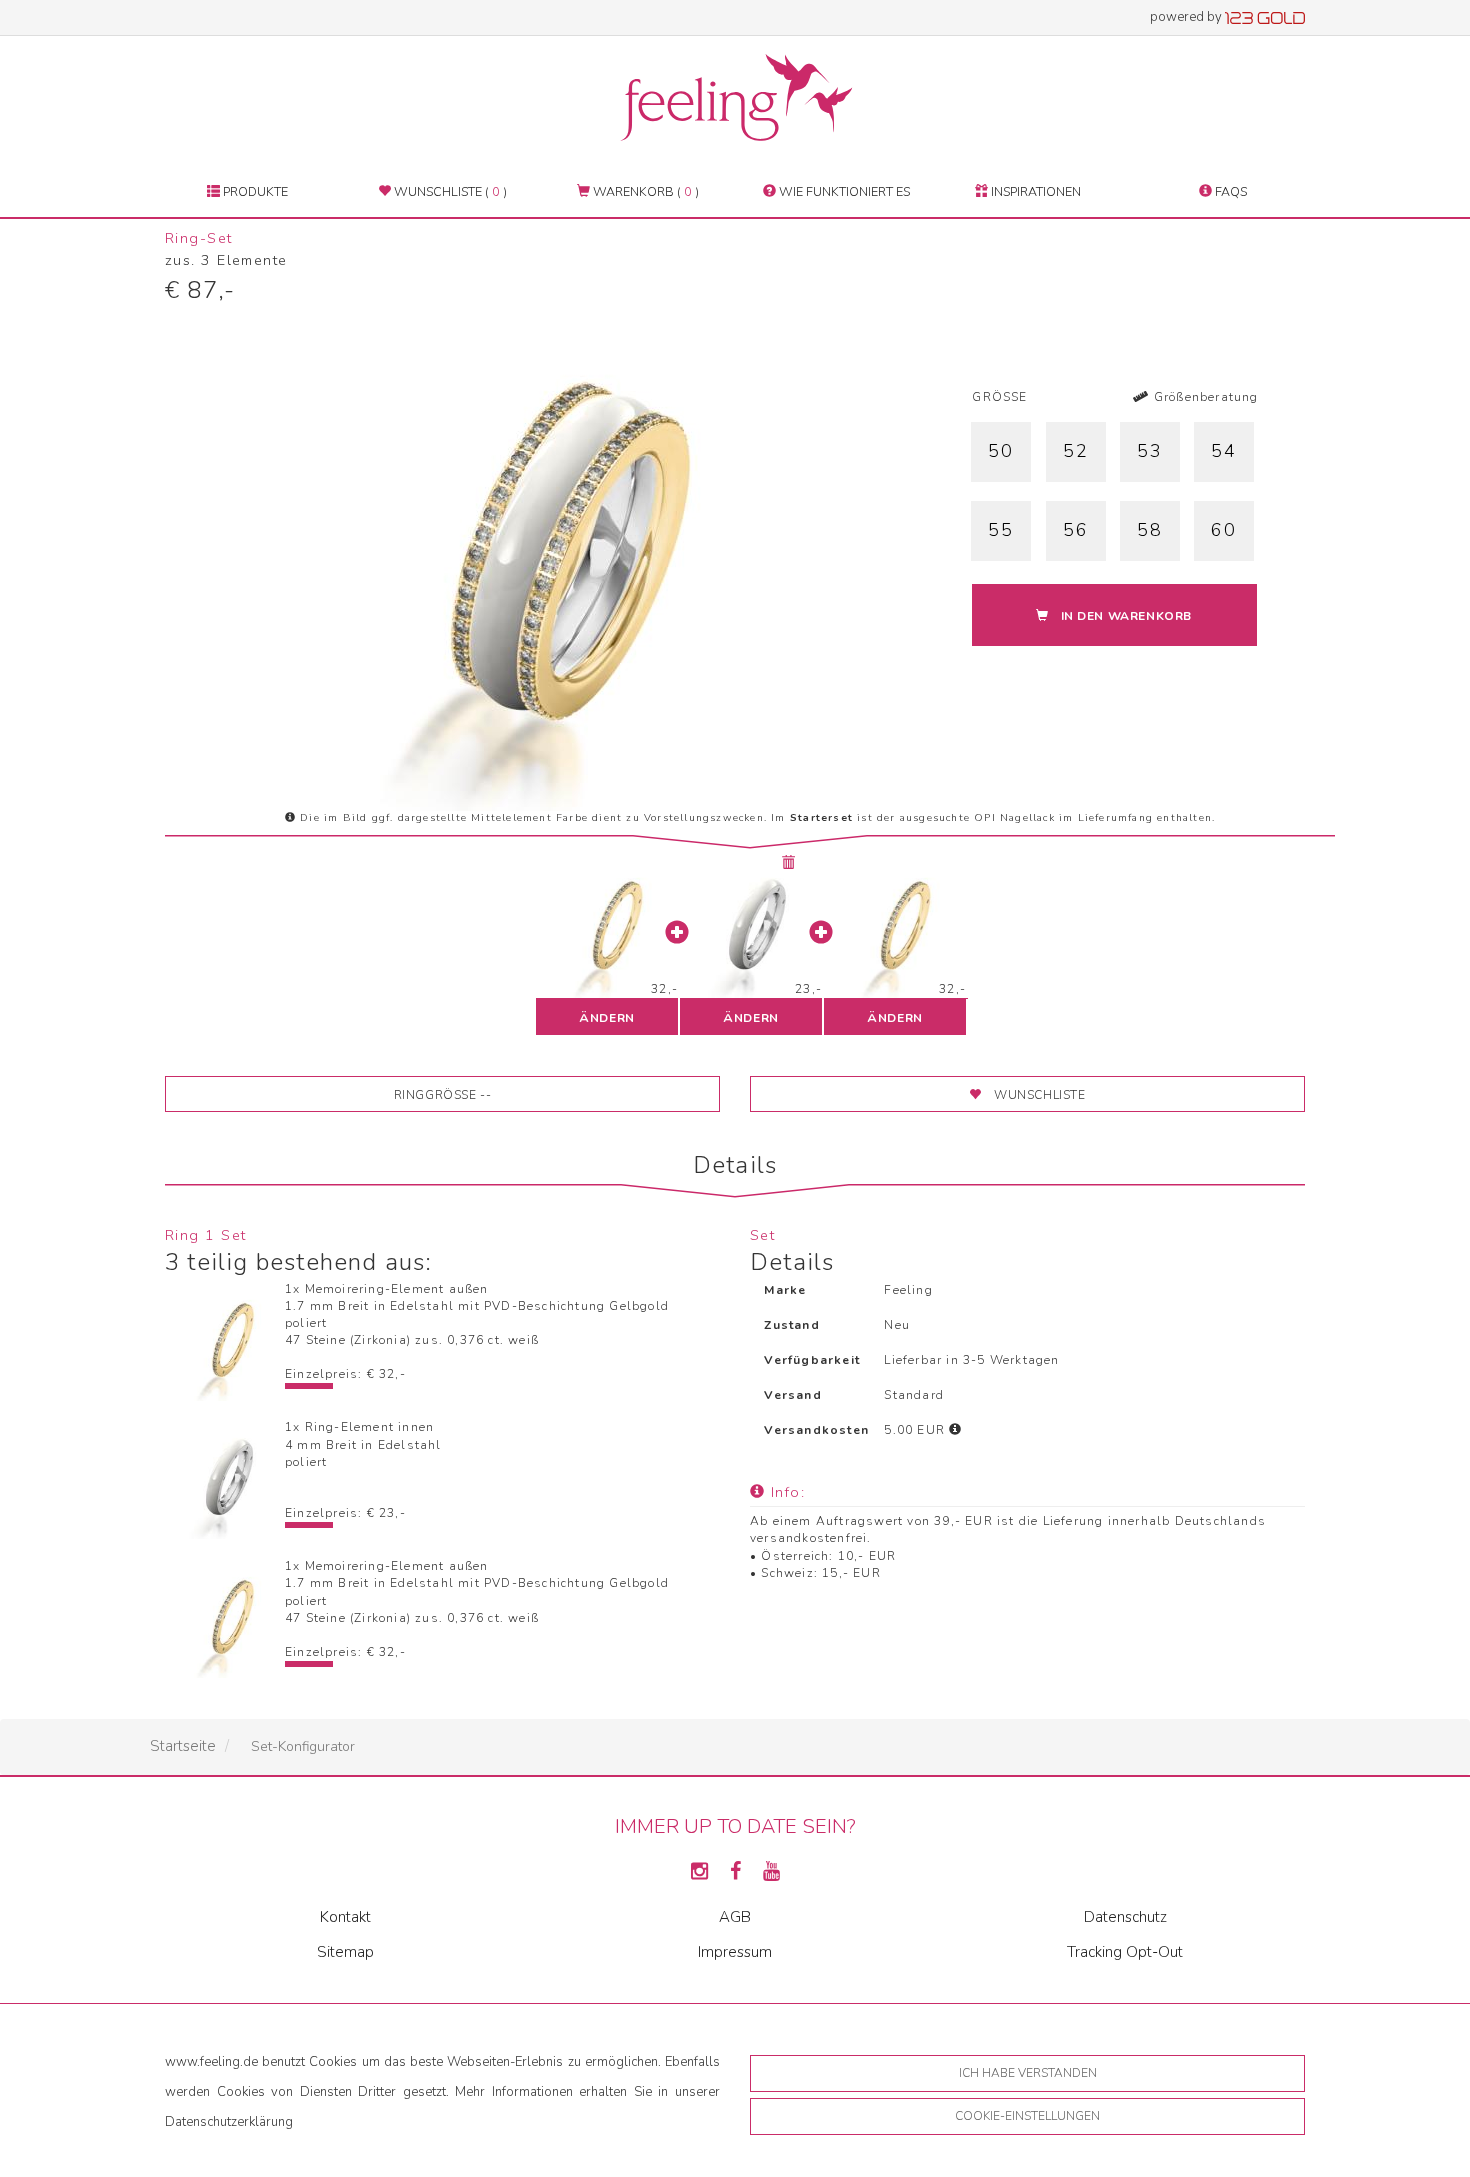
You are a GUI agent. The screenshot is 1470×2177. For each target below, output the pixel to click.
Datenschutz (1125, 1917)
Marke (785, 1290)
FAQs (1229, 191)
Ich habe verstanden (1028, 2073)
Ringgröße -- (443, 1095)
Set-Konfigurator (303, 1746)
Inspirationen (1034, 191)
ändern (607, 1018)
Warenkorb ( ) (644, 191)
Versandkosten (816, 1430)
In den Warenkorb (1127, 616)
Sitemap (345, 1952)
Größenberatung (1204, 397)
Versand (792, 1395)
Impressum (735, 1952)
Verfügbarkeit (812, 1360)
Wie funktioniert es (843, 191)
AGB (735, 1917)
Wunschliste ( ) (449, 191)
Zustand (791, 1325)
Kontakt (345, 1917)
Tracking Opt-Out (1125, 1952)
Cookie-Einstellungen (1027, 2116)
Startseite (183, 1746)
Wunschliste (1040, 1095)
